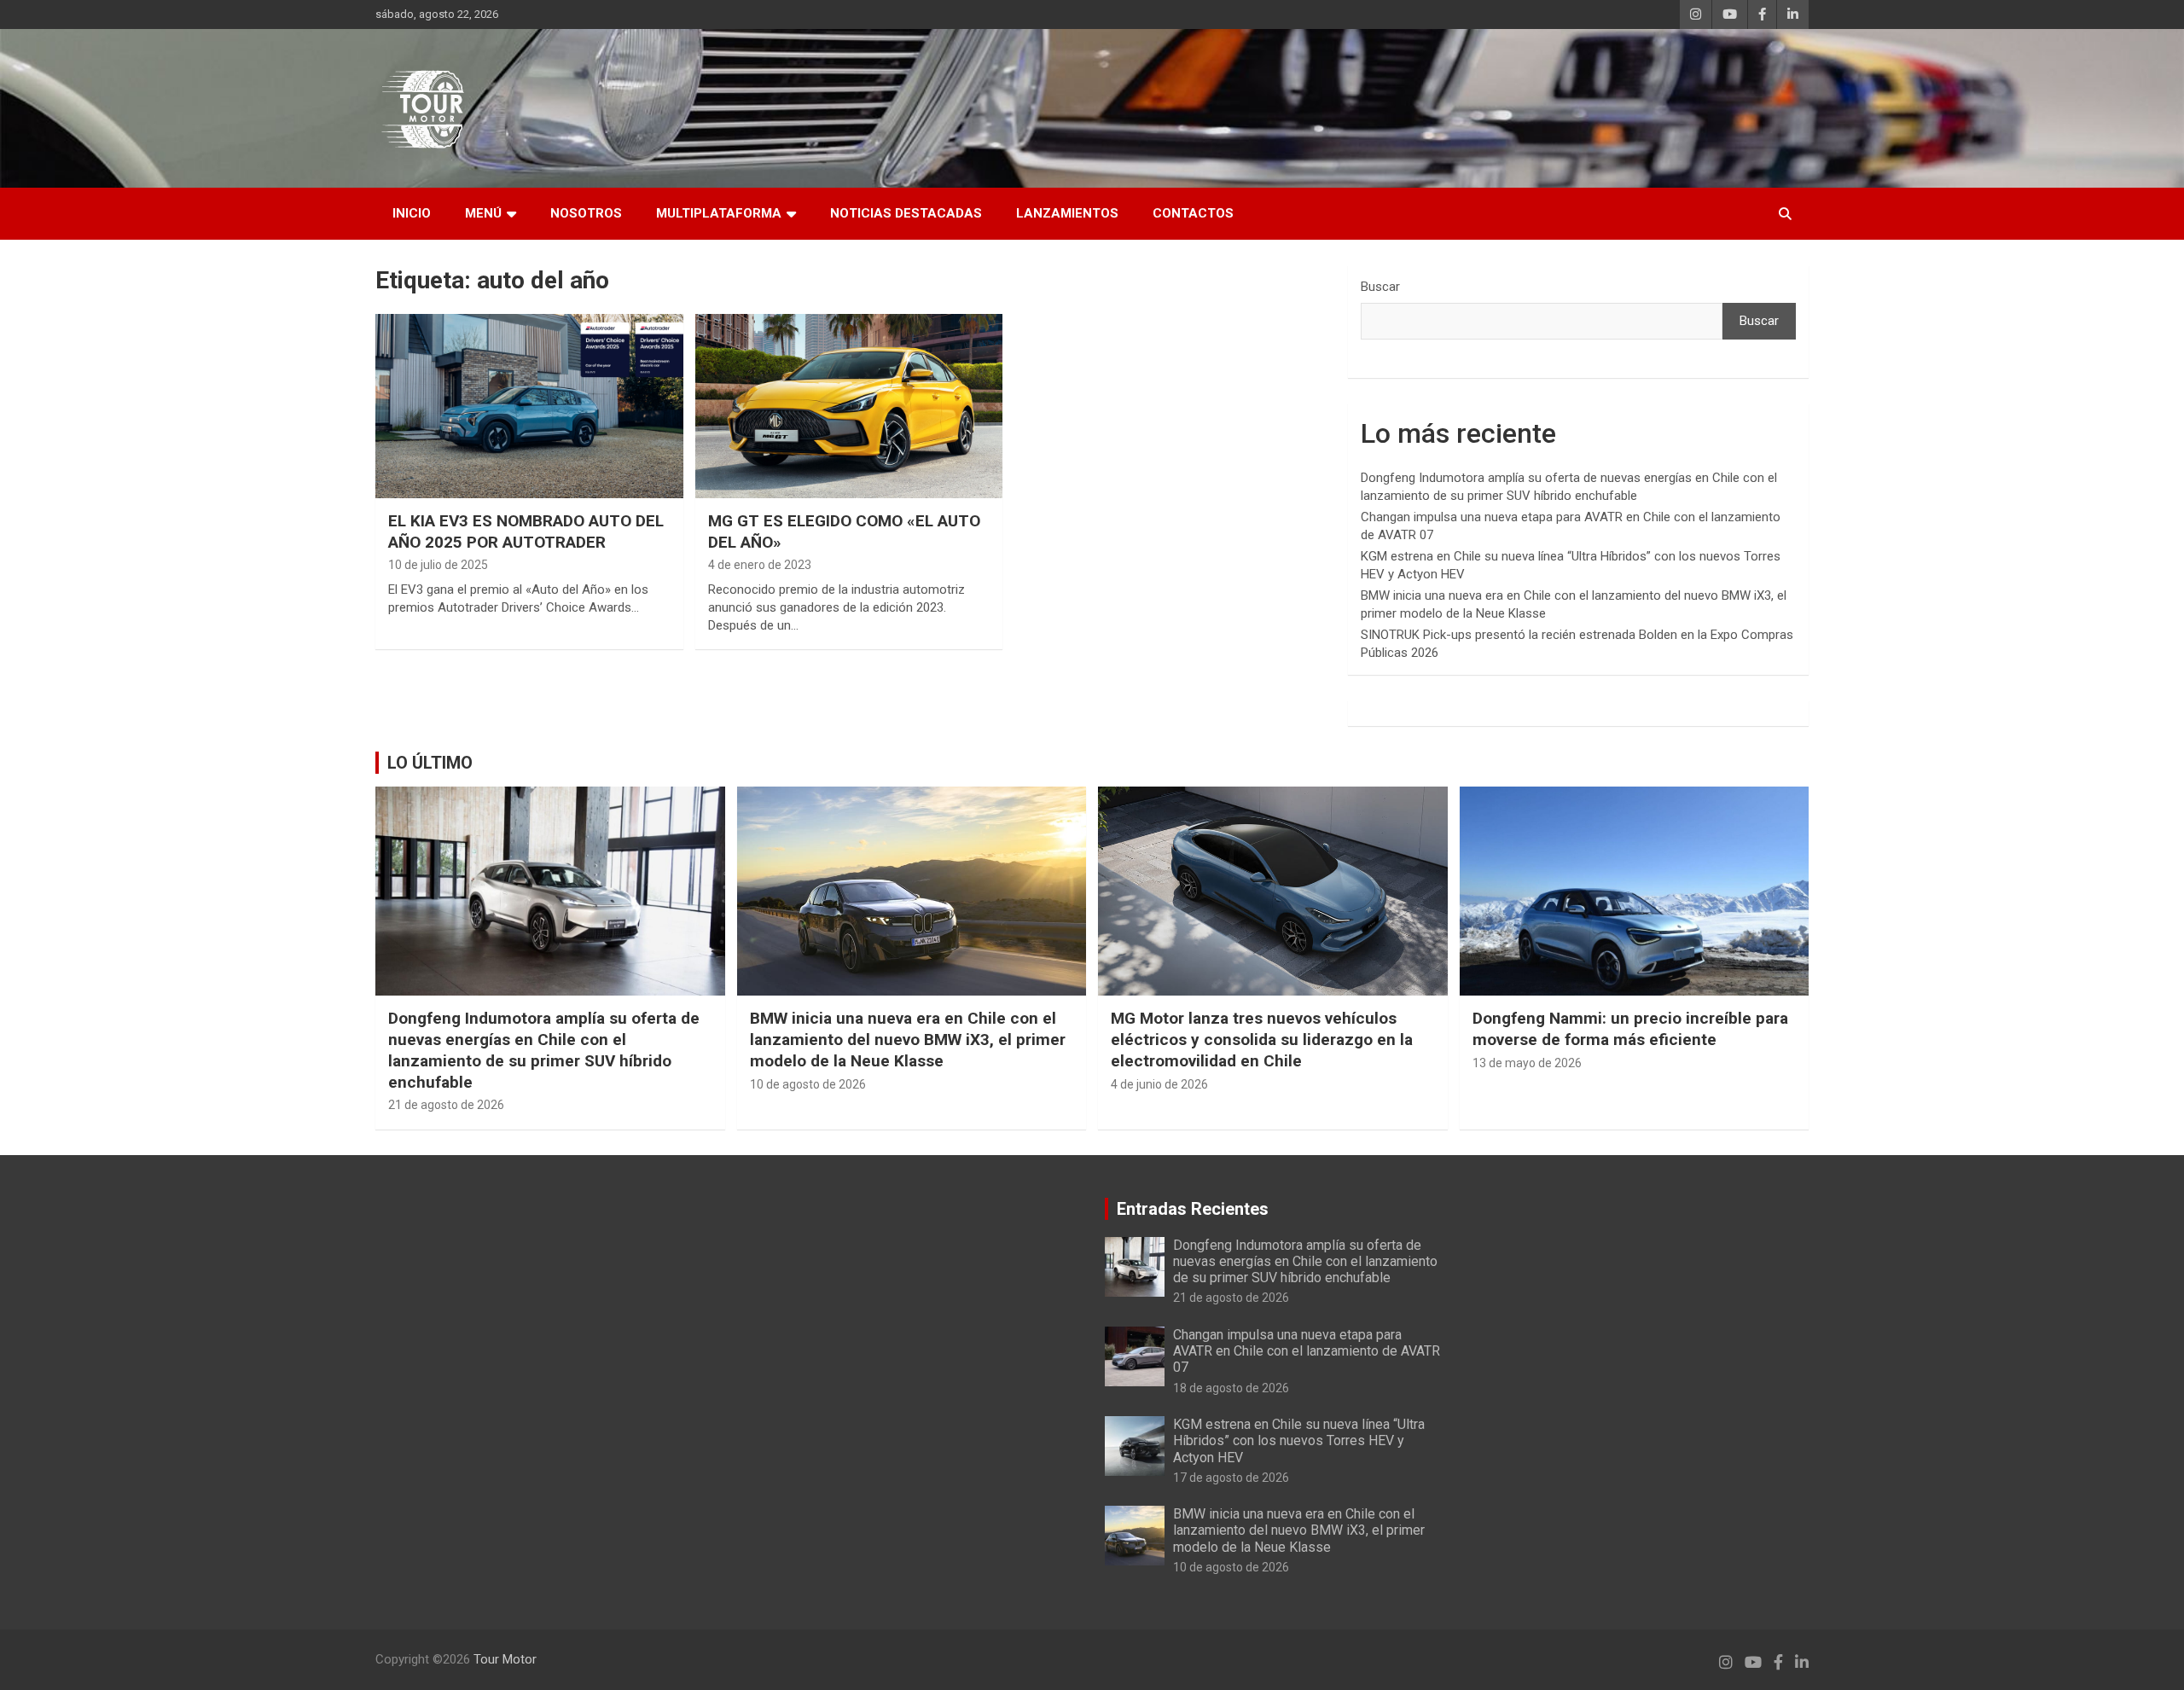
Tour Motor (505, 1659)
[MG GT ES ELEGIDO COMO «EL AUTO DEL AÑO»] (849, 406)
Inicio (412, 213)
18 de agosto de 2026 (1231, 1388)
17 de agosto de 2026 (1231, 1478)
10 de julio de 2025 (438, 565)
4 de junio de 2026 (1159, 1084)
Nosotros (586, 213)
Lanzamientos (1067, 213)
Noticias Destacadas (906, 213)
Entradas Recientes (1193, 1209)
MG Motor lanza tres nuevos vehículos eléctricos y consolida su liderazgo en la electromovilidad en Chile (1262, 1039)
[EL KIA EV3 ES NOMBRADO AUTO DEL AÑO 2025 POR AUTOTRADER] (529, 406)
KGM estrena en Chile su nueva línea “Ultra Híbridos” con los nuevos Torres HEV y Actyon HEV (1299, 1440)
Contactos (1193, 213)
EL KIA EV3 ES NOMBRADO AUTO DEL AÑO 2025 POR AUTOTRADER (526, 531)
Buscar (1380, 287)
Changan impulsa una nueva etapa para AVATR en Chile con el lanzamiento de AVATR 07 (1307, 1351)
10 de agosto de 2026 (808, 1084)
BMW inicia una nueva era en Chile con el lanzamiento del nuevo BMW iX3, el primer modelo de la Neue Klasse (908, 1039)
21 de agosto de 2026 (446, 1105)
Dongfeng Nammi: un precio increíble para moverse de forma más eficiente (1630, 1029)
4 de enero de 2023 (760, 565)
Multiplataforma (719, 213)
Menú (483, 213)
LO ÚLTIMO (430, 763)
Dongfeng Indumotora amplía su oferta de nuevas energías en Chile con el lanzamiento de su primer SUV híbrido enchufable (544, 1050)
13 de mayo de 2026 (1527, 1063)
